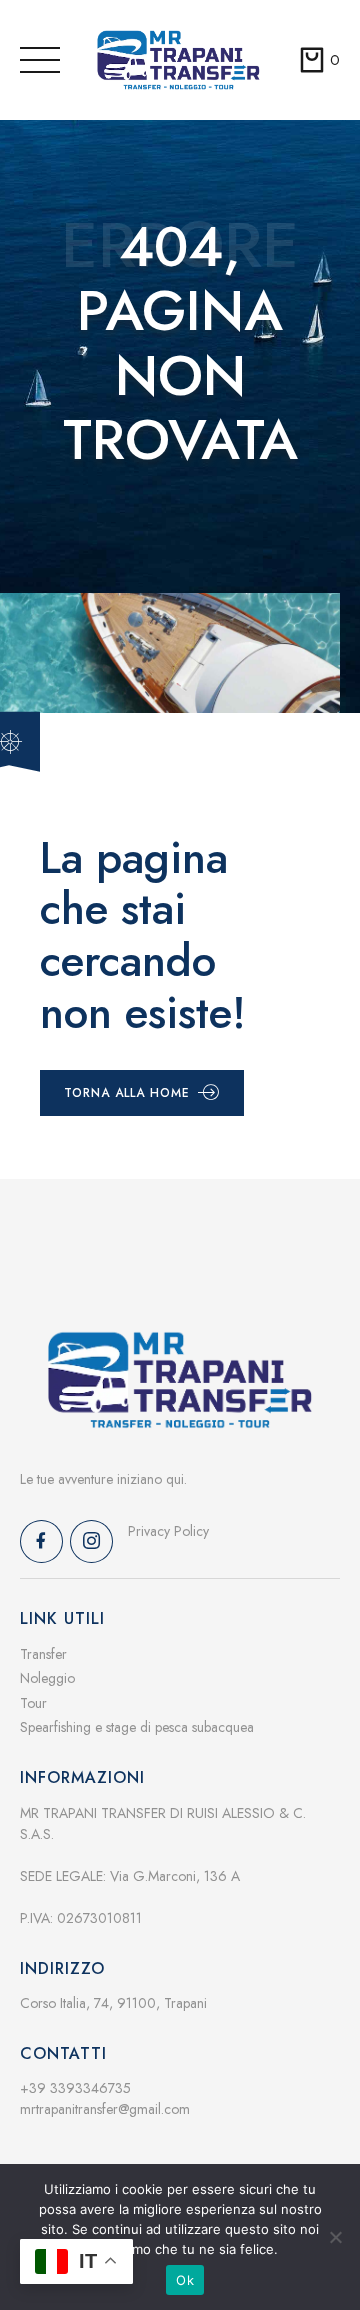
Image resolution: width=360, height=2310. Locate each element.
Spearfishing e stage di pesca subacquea (137, 1727)
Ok (185, 2280)
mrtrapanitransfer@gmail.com (105, 2109)
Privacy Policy (168, 1531)
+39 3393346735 (75, 2088)
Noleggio (47, 1678)
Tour (33, 1703)
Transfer (43, 1654)
